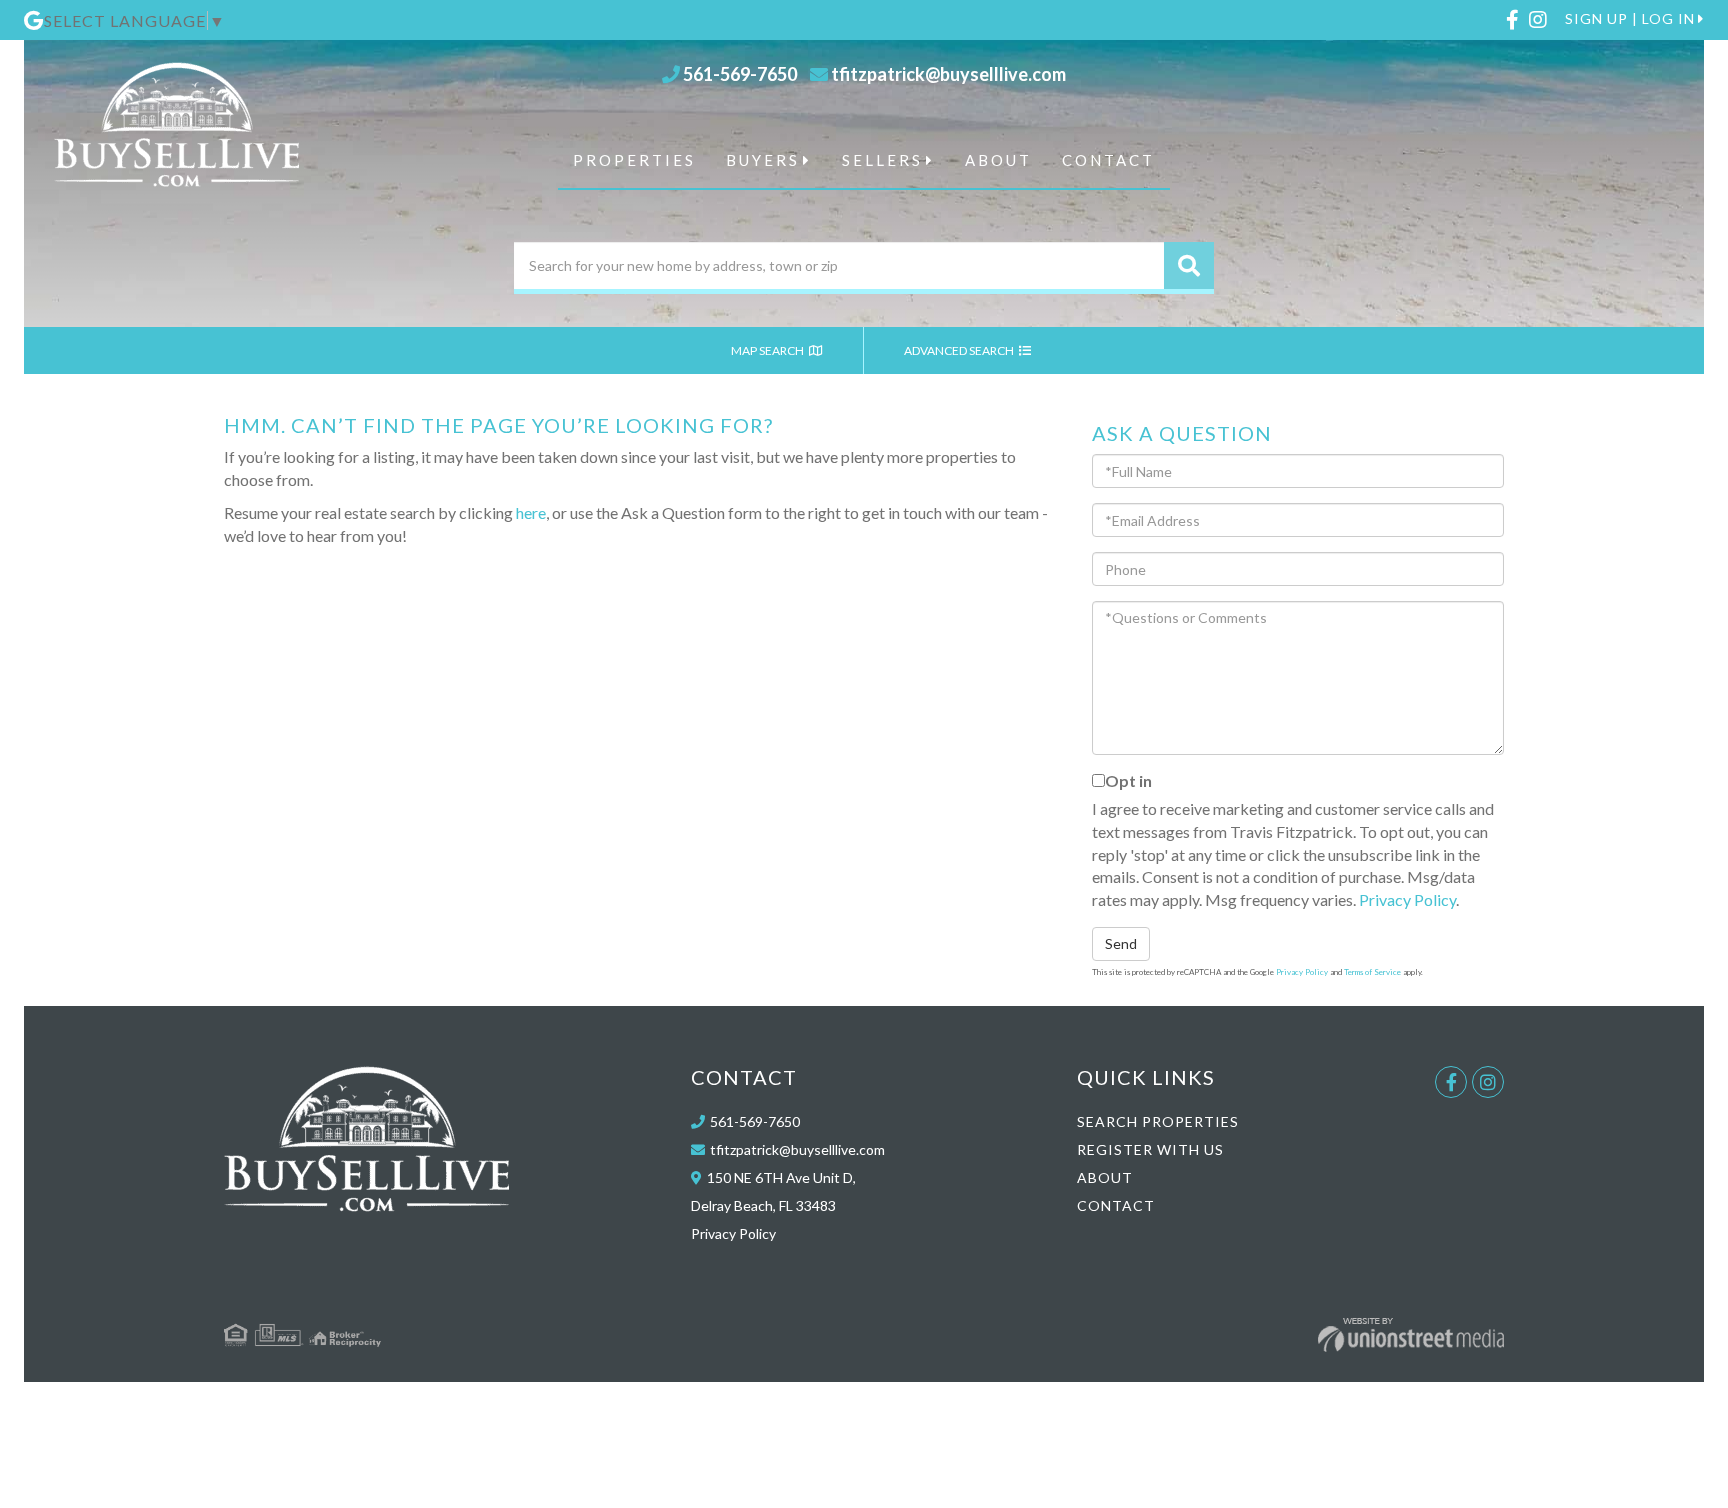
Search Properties (1158, 1121)
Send (1121, 943)
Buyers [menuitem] (763, 160)
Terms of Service (1372, 972)
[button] (1189, 265)
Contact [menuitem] (1108, 160)
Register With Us (1150, 1149)
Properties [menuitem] (634, 160)
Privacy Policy (1407, 899)
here (531, 512)
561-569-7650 (740, 74)
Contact (1116, 1205)
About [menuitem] (998, 160)
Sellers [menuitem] (882, 160)
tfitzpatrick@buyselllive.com (948, 74)
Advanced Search (960, 350)
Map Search (768, 350)
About (1105, 1177)
